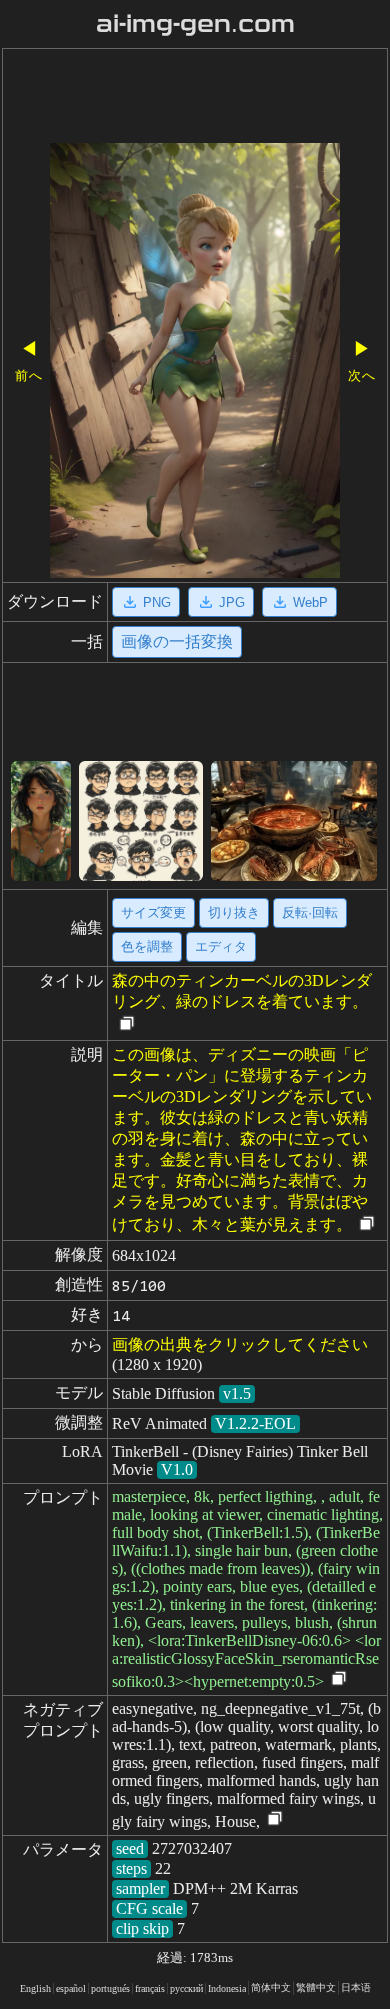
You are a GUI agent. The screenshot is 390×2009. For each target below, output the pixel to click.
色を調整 (147, 946)
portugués (110, 1988)
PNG (157, 602)
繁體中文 (316, 1987)
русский (186, 1988)
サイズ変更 (153, 912)
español (71, 1988)
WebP (310, 602)
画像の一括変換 (177, 641)
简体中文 (271, 1987)
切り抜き (234, 912)
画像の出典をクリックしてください (240, 1344)
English (35, 1988)
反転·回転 (310, 912)
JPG (232, 602)
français (150, 1988)
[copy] (127, 1024)
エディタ (221, 946)
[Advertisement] (195, 98)
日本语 (356, 1987)
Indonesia (227, 1988)
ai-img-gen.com (195, 24)
